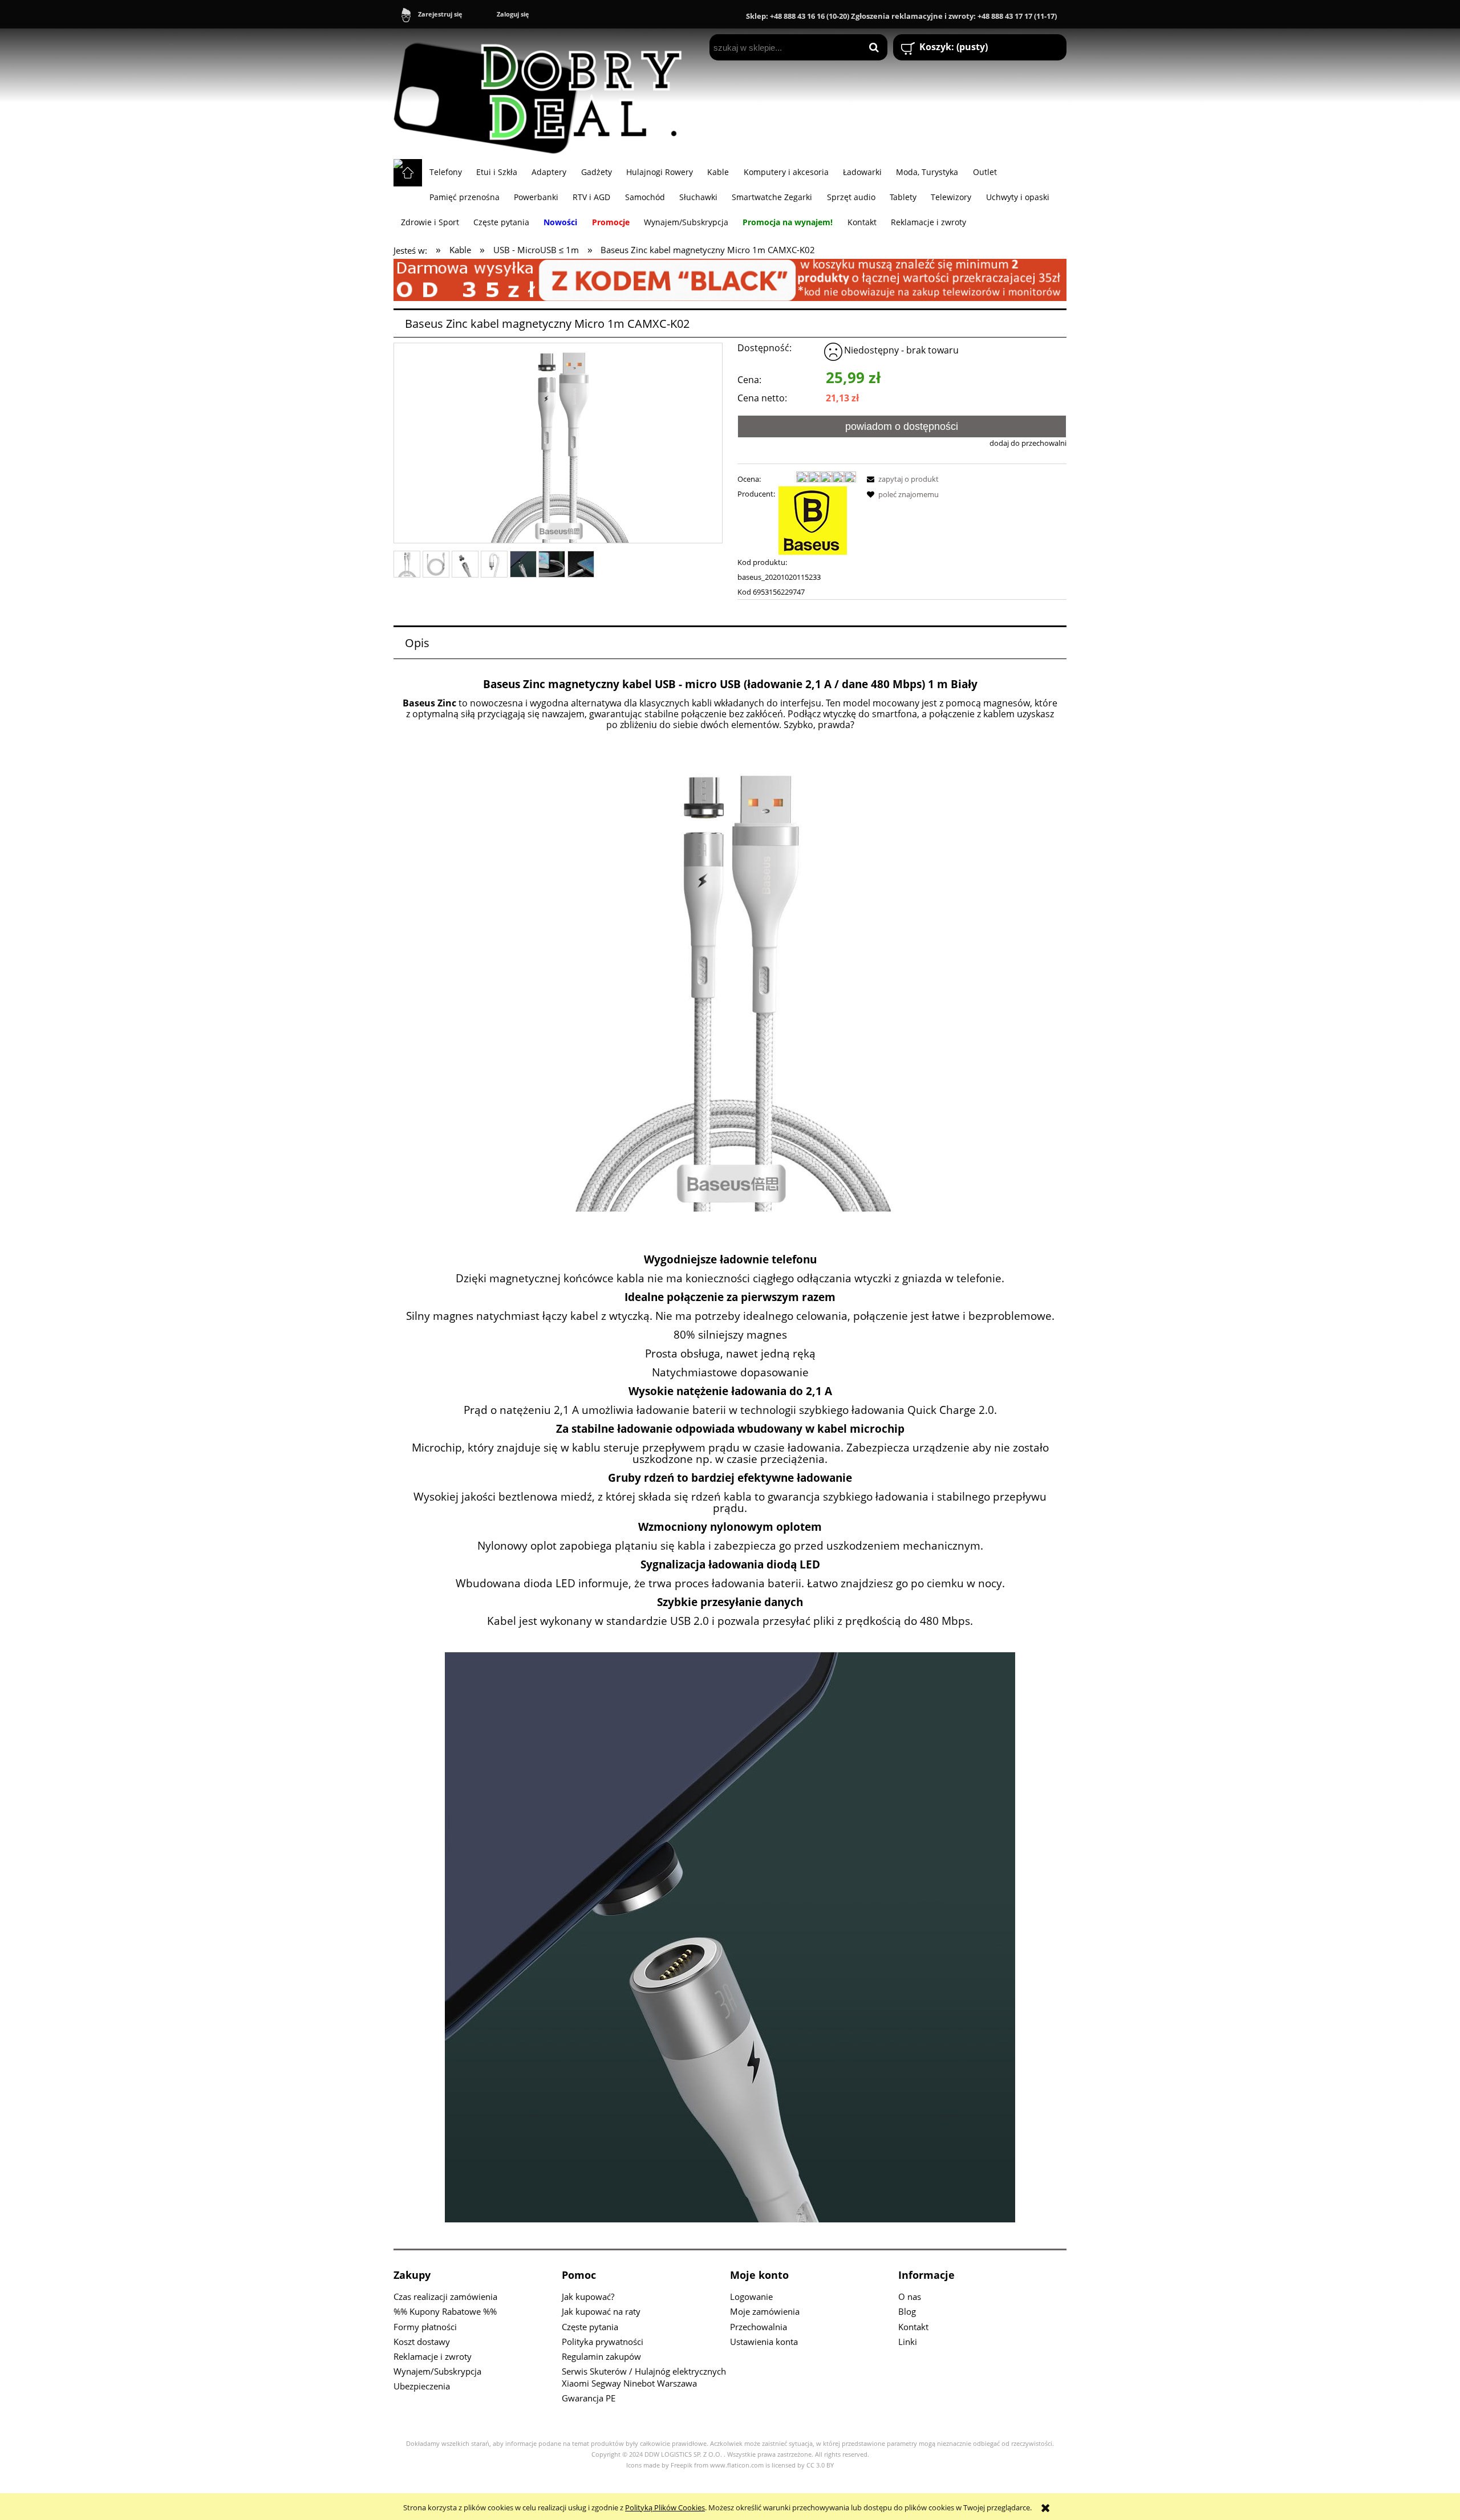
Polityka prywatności (603, 2342)
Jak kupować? (588, 2297)
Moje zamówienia (765, 2311)
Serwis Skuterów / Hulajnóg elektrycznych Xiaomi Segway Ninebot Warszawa (644, 2377)
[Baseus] (813, 520)
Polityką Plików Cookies (665, 2507)
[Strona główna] (543, 94)
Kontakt (913, 2327)
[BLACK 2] (730, 279)
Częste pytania (590, 2327)
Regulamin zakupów (601, 2356)
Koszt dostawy (422, 2342)
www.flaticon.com (737, 2465)
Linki (908, 2342)
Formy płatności (425, 2327)
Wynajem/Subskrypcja (437, 2371)
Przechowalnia (759, 2327)
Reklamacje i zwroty (433, 2356)
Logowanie (751, 2297)
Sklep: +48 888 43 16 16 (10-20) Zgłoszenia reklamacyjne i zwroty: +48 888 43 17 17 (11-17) (901, 16)
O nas (910, 2297)
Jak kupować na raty (601, 2311)
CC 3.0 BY (820, 2465)
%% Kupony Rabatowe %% (445, 2311)
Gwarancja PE (589, 2398)
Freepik (682, 2465)
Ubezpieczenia (422, 2386)
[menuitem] (445, 172)
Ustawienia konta (764, 2342)
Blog (907, 2311)
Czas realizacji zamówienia (445, 2297)
